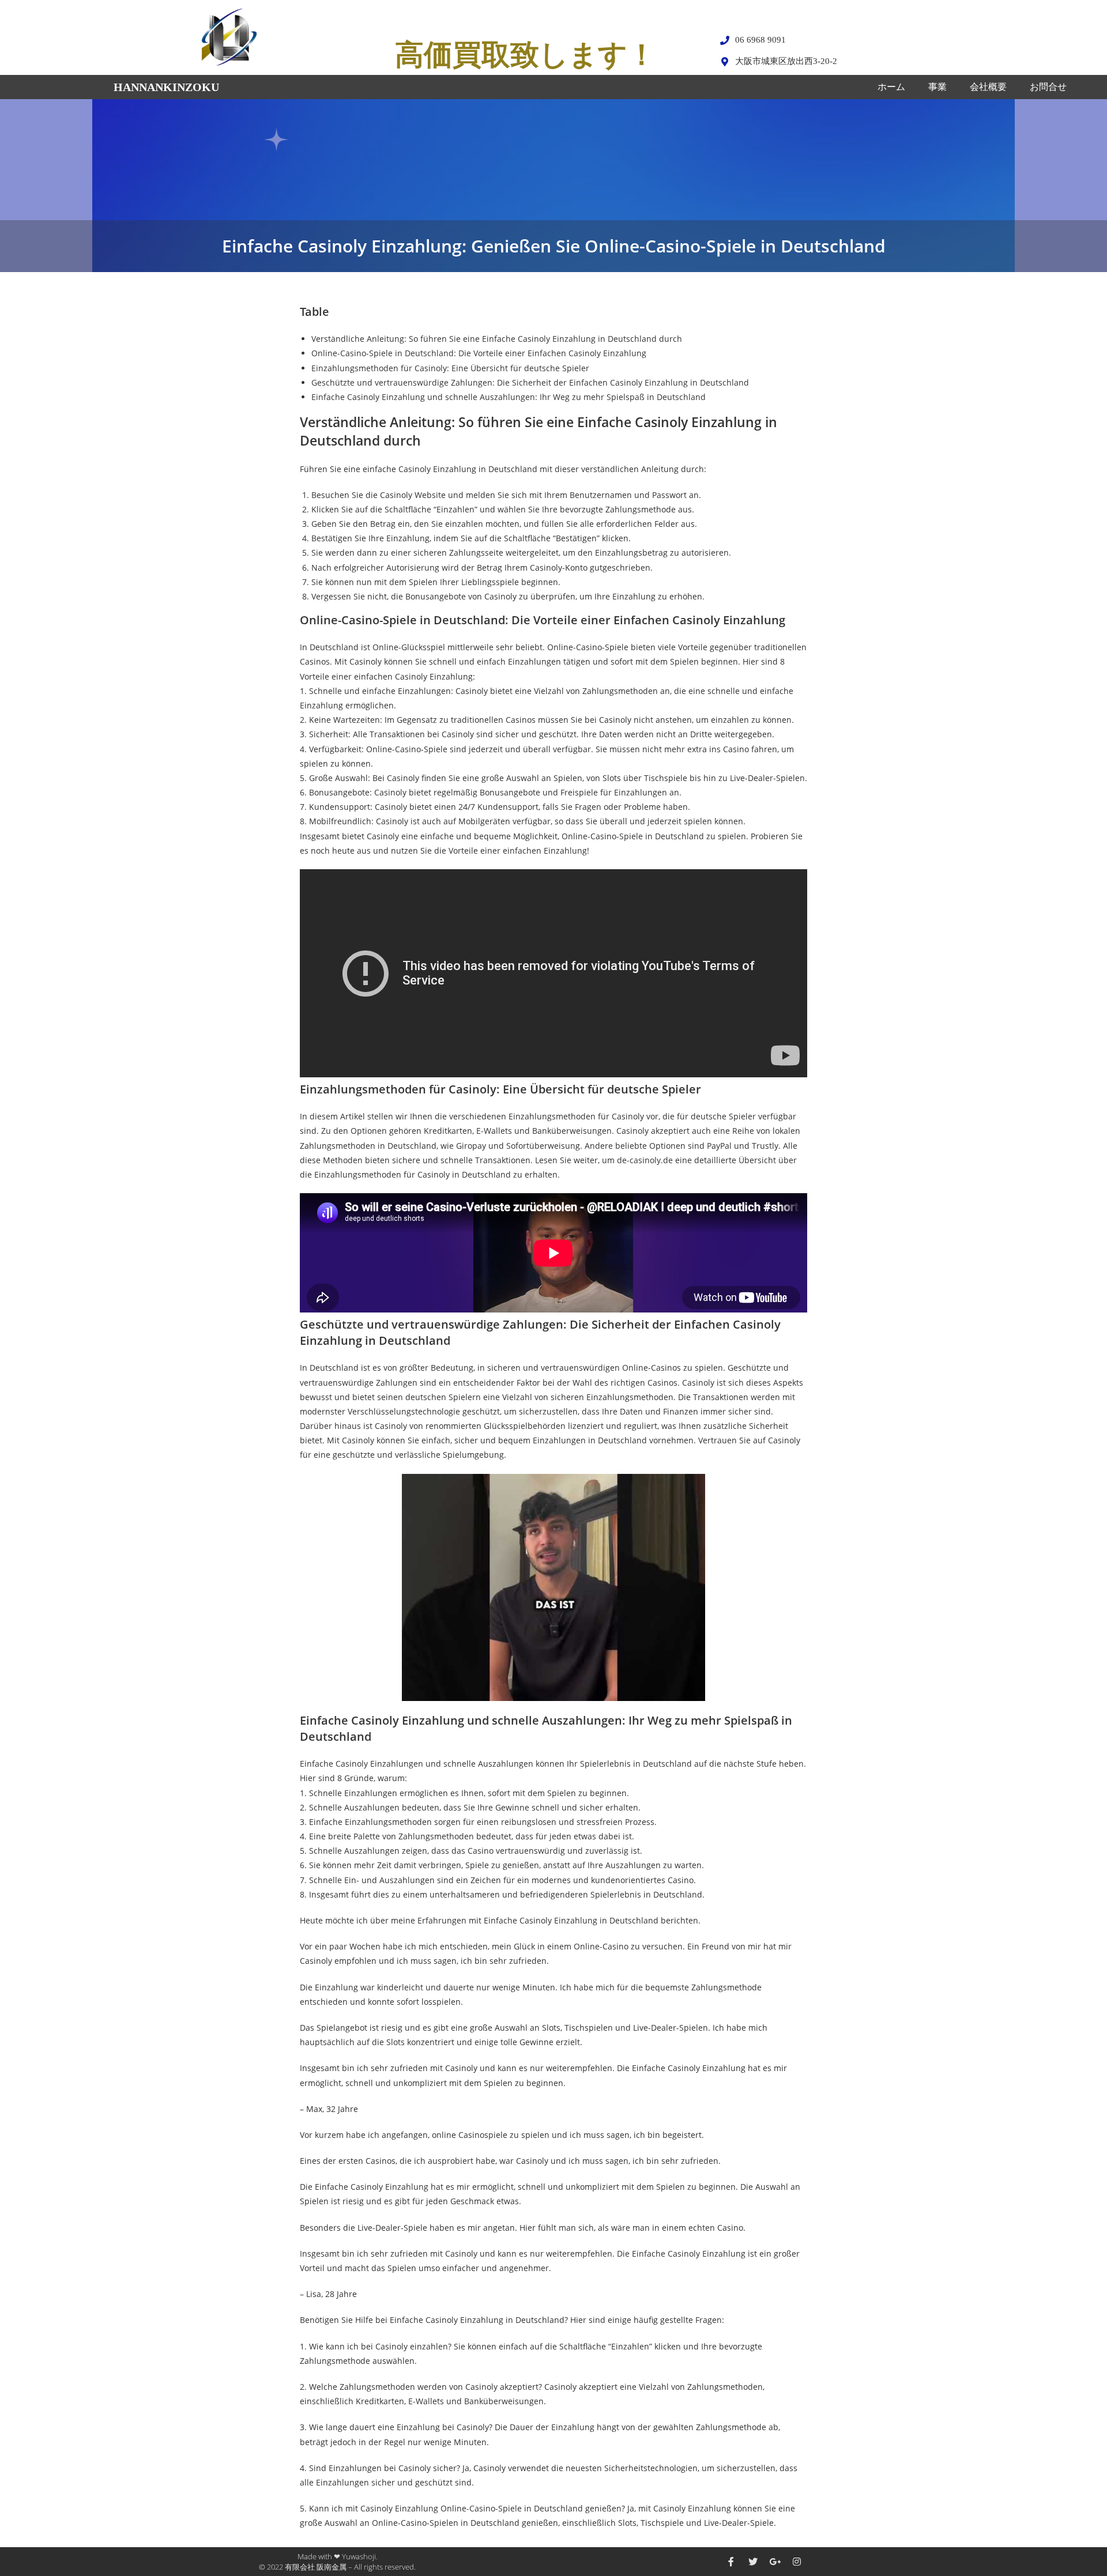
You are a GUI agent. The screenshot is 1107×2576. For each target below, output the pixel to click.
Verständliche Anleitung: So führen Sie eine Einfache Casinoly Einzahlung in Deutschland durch (497, 339)
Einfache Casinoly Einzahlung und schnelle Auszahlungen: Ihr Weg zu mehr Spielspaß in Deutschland (509, 397)
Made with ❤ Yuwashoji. (338, 2556)
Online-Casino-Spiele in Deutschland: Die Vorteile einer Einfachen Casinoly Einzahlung (479, 353)
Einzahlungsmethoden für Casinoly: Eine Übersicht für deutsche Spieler (450, 368)
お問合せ (1048, 87)
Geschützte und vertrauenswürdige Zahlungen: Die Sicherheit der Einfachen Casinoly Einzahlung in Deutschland (530, 382)
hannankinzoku (166, 87)
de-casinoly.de (645, 1160)
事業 (937, 87)
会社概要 (988, 87)
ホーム (891, 87)
